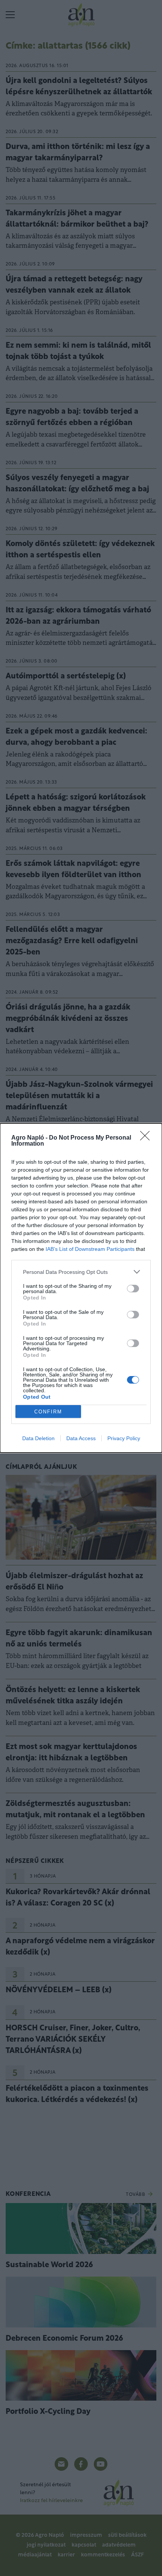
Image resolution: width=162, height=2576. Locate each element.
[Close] (147, 1138)
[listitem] (81, 1272)
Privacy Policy (124, 1438)
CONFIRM (48, 1412)
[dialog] (81, 1288)
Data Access (81, 1438)
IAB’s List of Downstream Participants (90, 1249)
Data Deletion (38, 1438)
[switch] (133, 1289)
